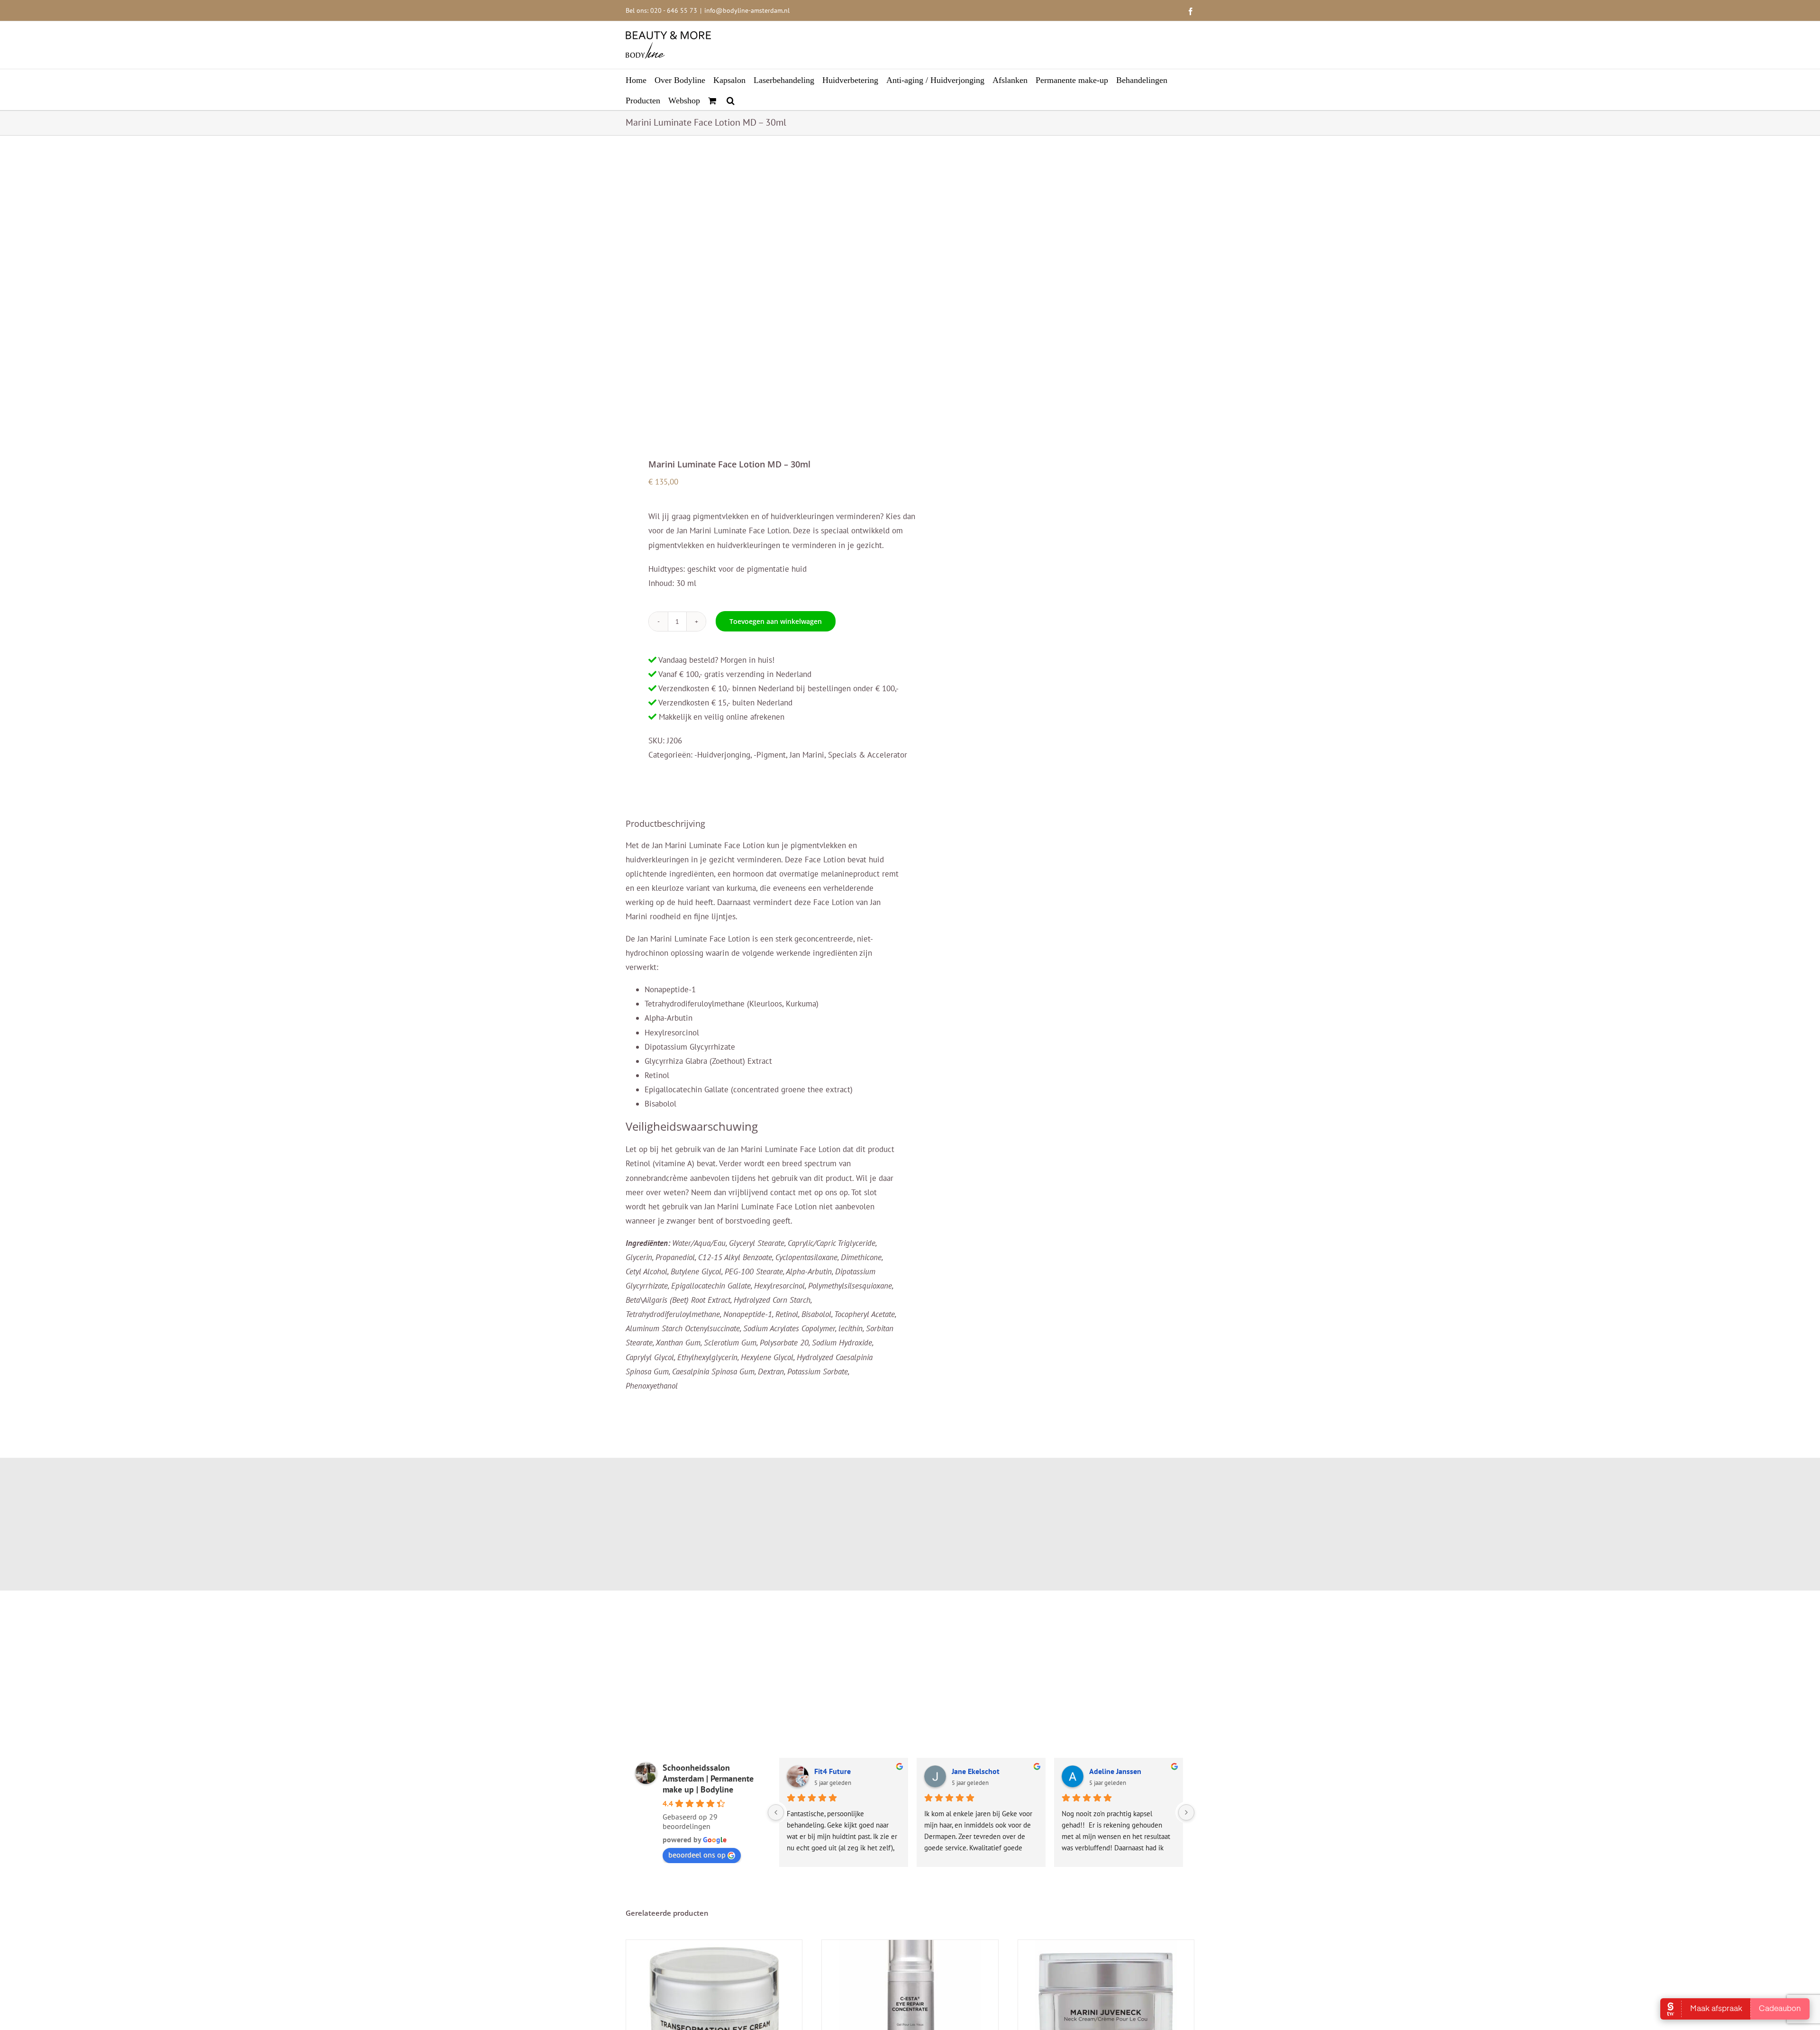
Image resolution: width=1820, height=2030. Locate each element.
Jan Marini (807, 755)
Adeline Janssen (1115, 1771)
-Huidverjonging (722, 755)
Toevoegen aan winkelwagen (776, 621)
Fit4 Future (833, 1771)
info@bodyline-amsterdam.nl (747, 10)
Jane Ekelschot (976, 1771)
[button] (731, 100)
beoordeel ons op (697, 1855)
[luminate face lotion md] (762, 298)
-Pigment (770, 755)
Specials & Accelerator (868, 755)
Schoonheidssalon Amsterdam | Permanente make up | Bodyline (708, 1779)
